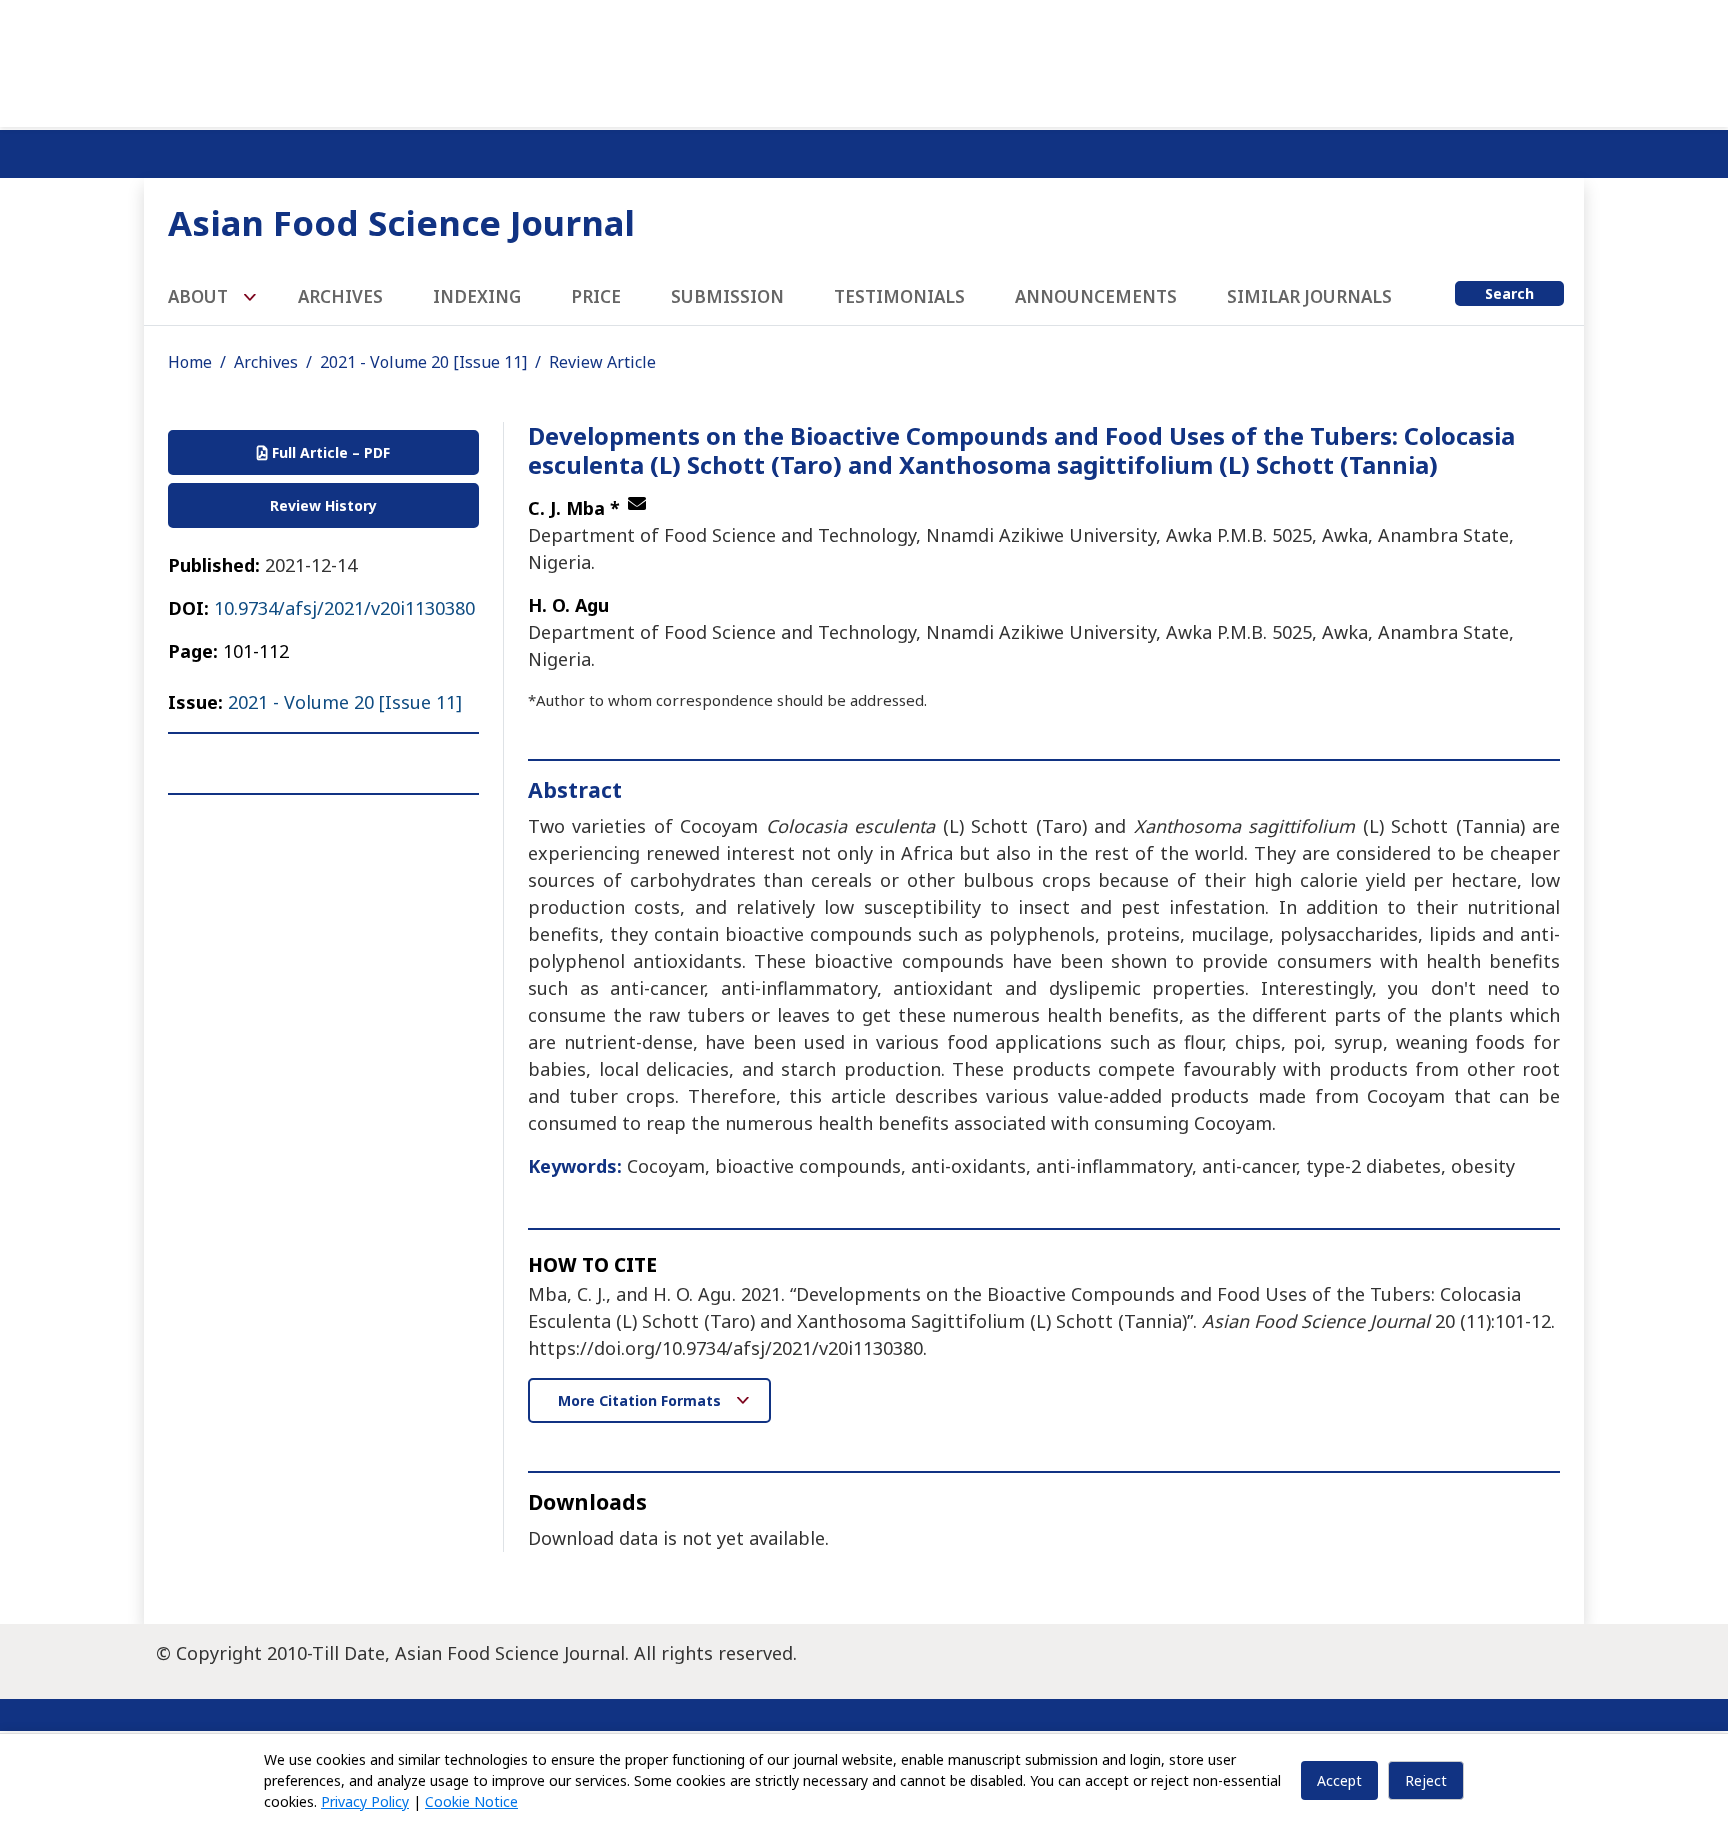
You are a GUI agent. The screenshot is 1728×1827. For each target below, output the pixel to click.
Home (190, 362)
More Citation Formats (641, 1400)
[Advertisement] (864, 60)
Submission (727, 296)
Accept (1339, 1780)
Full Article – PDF (329, 452)
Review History (323, 505)
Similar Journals (1309, 296)
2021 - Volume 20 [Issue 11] (423, 362)
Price (596, 296)
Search (1509, 293)
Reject (1426, 1780)
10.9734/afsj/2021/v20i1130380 (344, 608)
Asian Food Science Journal (401, 222)
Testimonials (899, 296)
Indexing (477, 296)
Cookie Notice (471, 1801)
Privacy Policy (365, 1801)
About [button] (200, 296)
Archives (340, 296)
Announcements (1096, 296)
